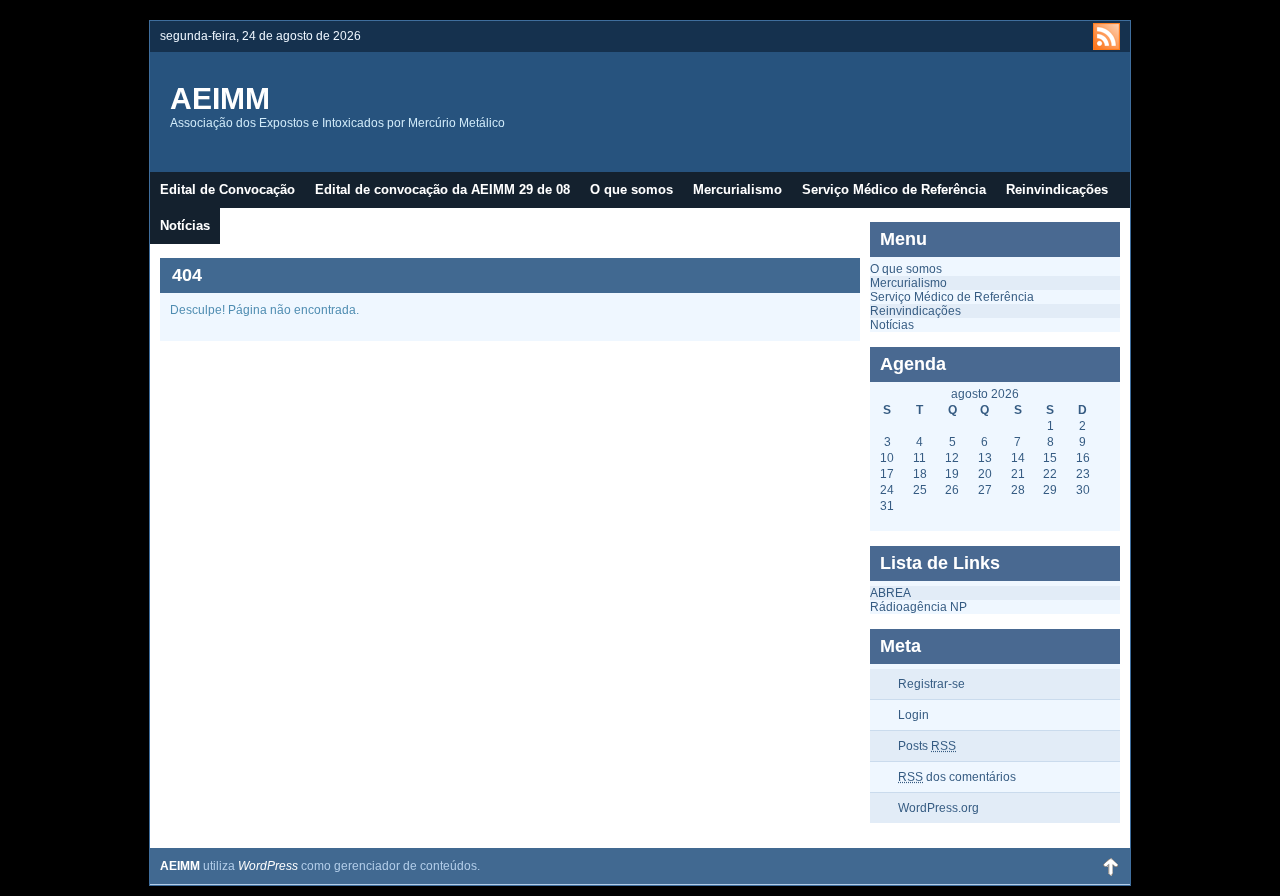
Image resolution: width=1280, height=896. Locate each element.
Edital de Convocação (227, 189)
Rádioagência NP (918, 607)
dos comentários (957, 777)
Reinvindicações (1057, 189)
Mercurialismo (737, 189)
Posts (927, 746)
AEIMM (220, 98)
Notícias (185, 225)
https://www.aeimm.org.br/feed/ (1106, 36)
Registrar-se (931, 684)
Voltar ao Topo (1110, 866)
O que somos (631, 189)
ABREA (890, 593)
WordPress (268, 866)
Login (913, 715)
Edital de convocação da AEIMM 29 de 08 (442, 189)
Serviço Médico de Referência (894, 189)
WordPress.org (938, 808)
